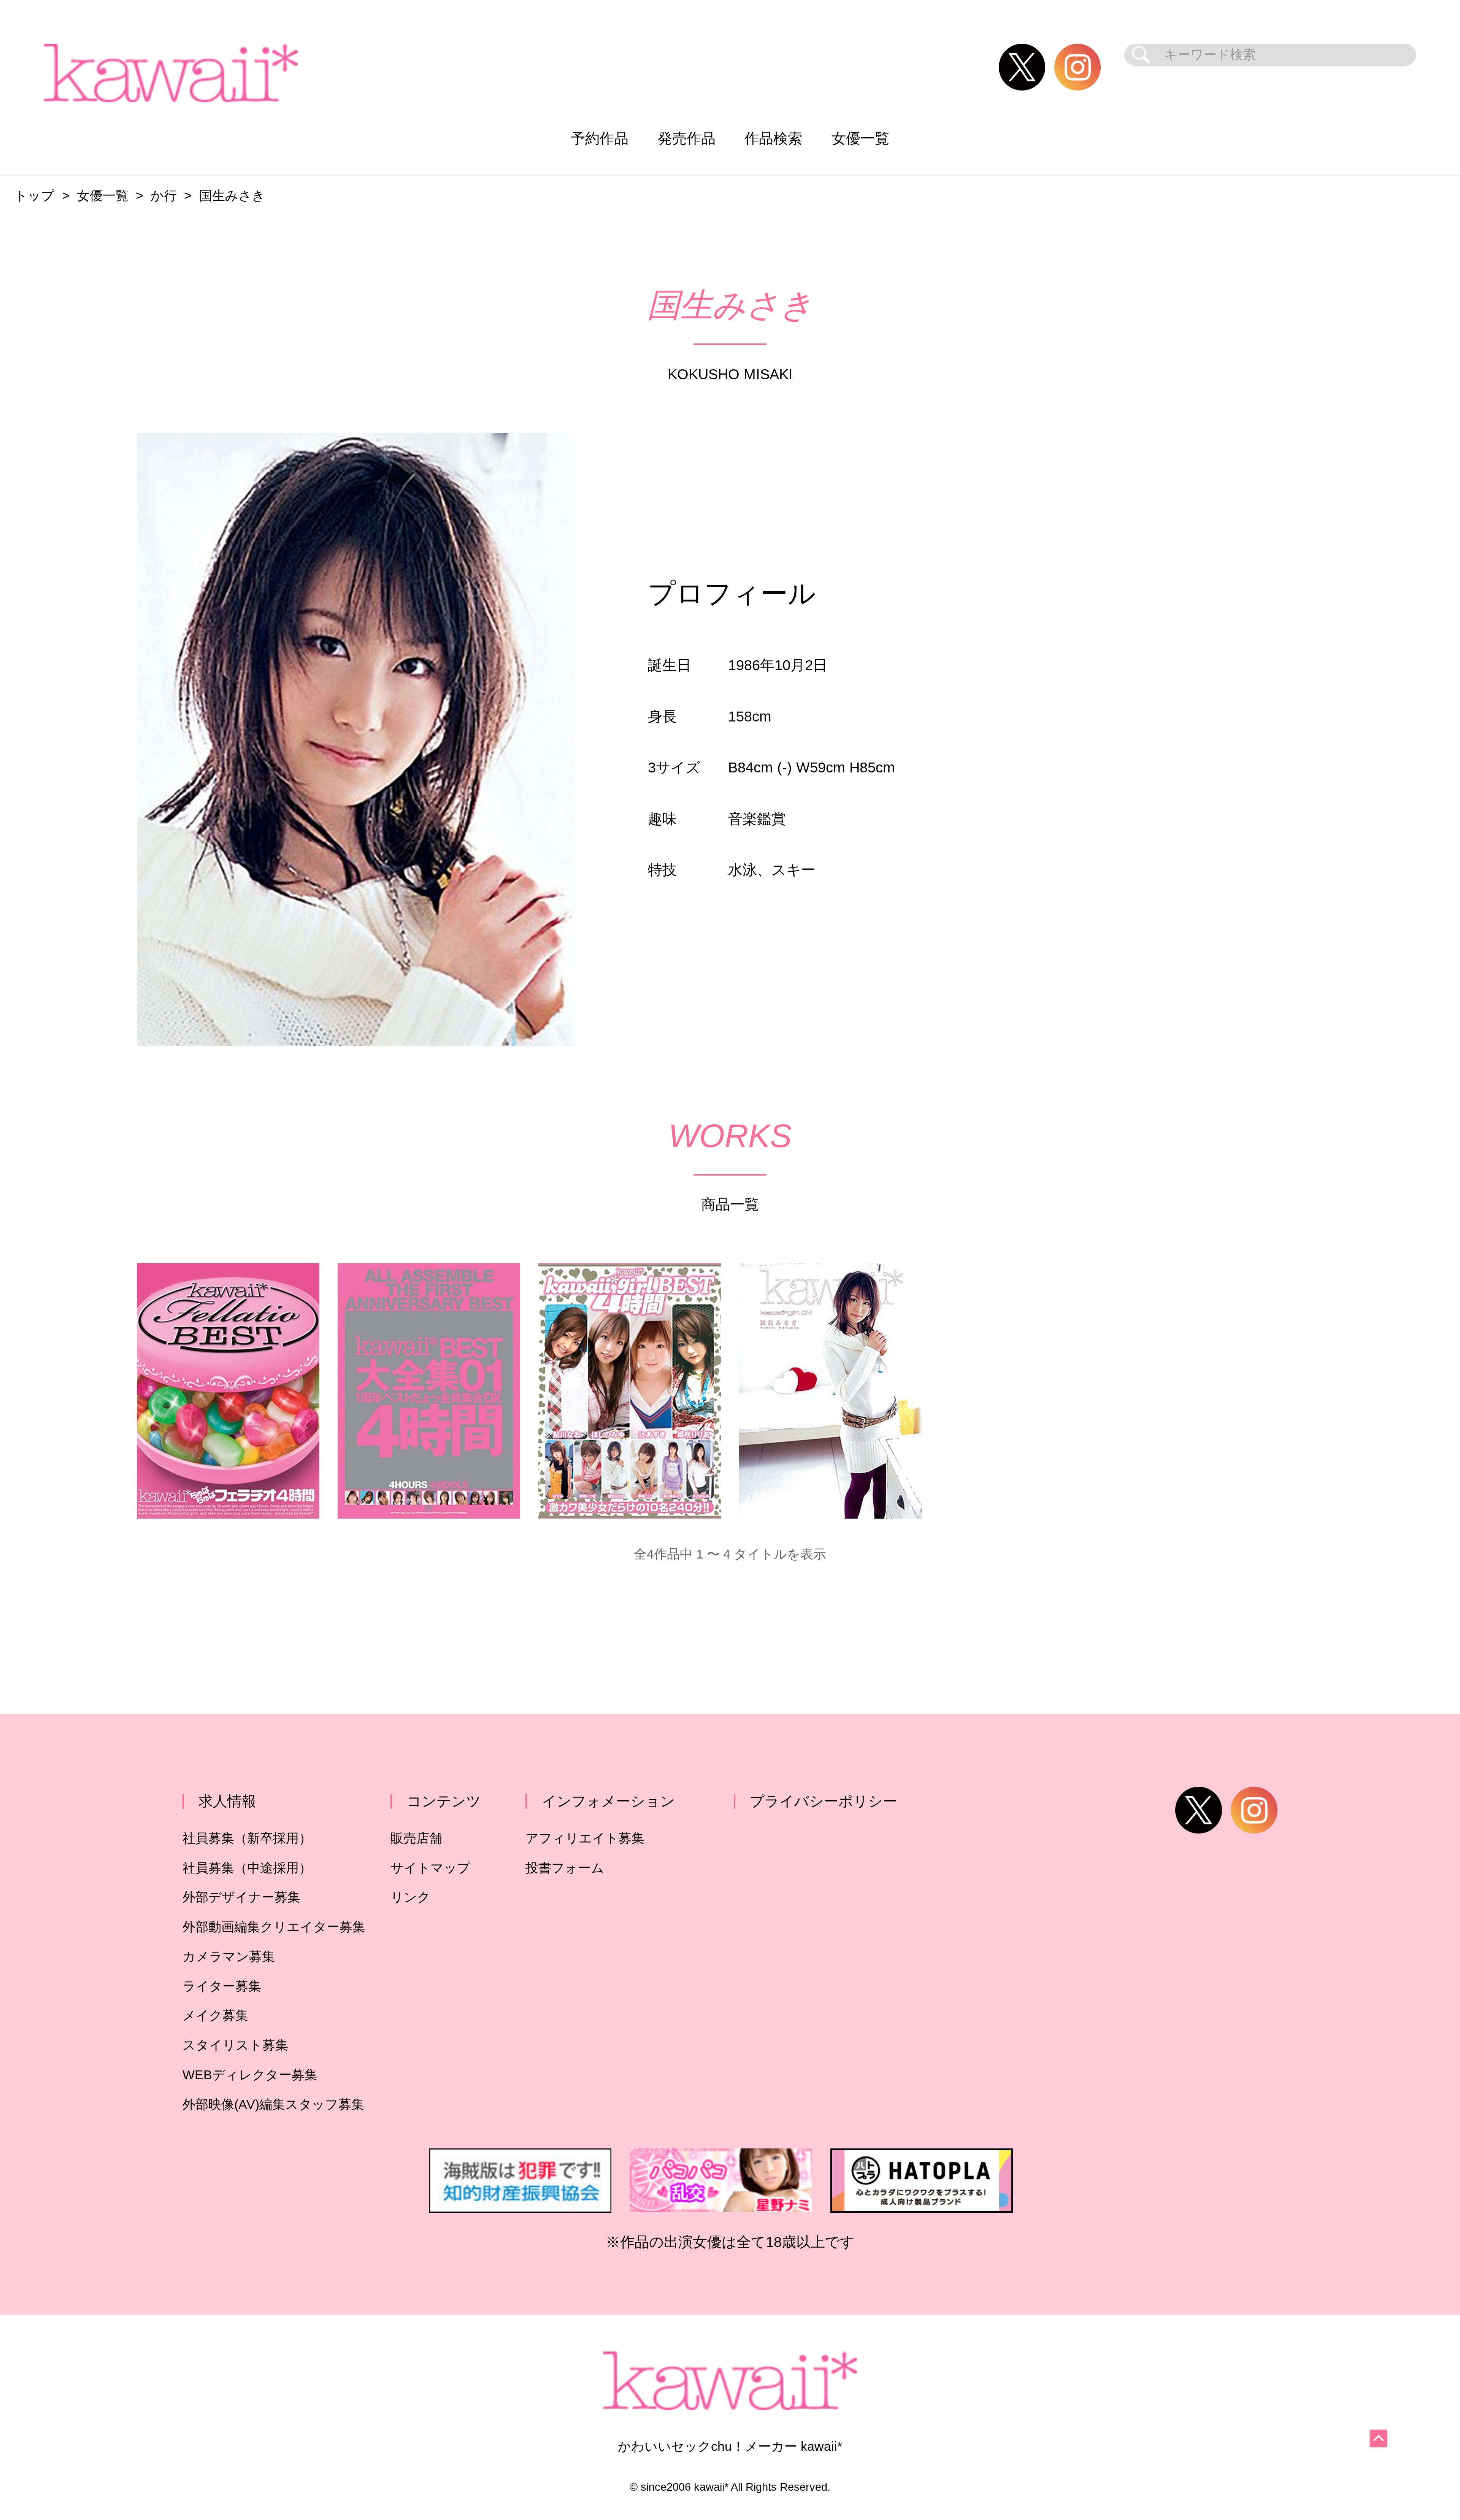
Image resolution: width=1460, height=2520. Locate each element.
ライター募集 (222, 1986)
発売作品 (687, 138)
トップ (34, 196)
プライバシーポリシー (824, 1801)
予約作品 (600, 138)
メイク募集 (215, 2016)
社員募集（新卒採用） (247, 1838)
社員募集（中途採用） (247, 1868)
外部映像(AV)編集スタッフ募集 (273, 2105)
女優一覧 (860, 138)
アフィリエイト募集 (585, 1838)
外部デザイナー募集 (241, 1897)
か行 (164, 196)
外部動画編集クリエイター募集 (274, 1927)
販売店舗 (416, 1838)
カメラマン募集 (229, 1957)
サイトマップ (430, 1868)
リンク (410, 1897)
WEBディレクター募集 (250, 2075)
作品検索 (773, 138)
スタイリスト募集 (235, 2045)
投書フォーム (565, 1868)
